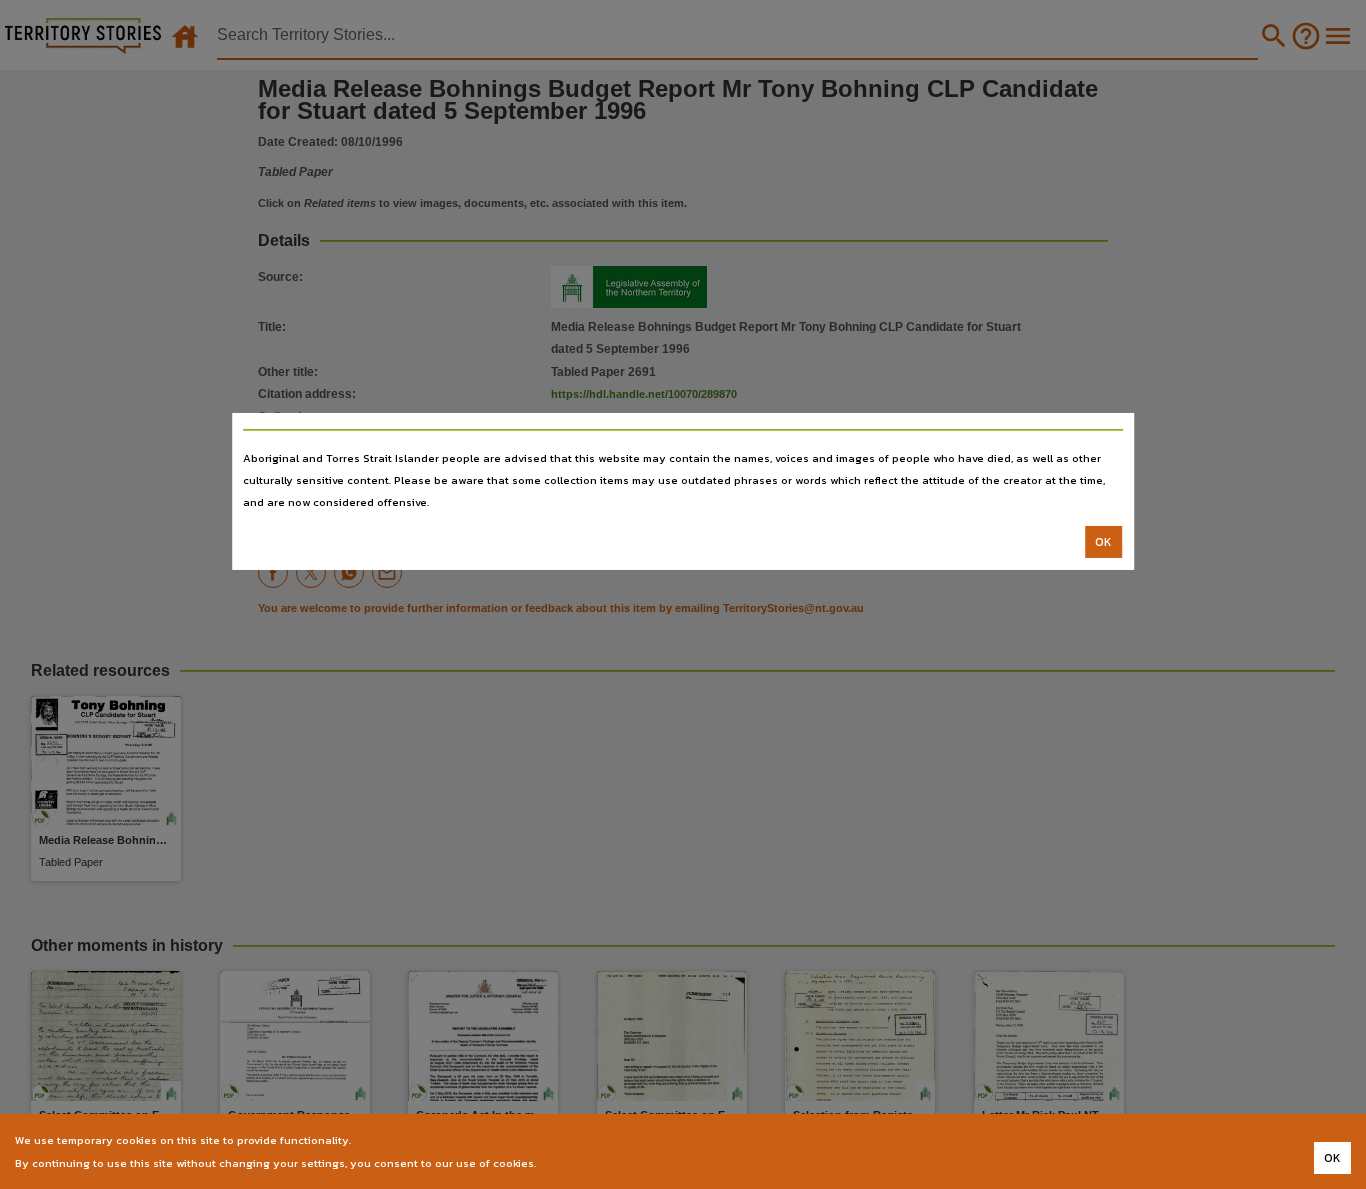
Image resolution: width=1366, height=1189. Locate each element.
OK (1103, 542)
